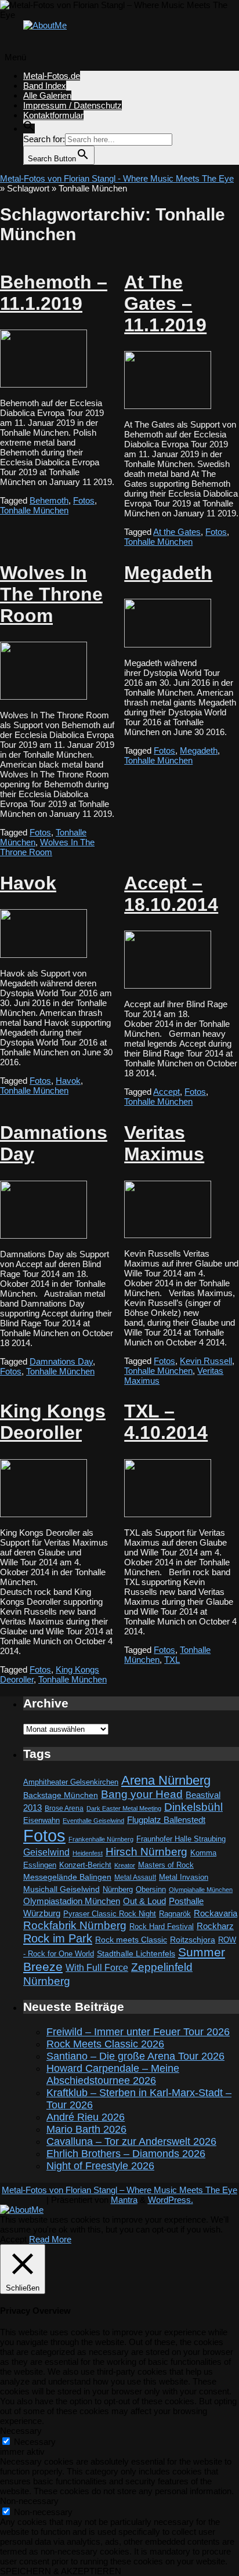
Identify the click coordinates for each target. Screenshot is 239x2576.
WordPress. (171, 2200)
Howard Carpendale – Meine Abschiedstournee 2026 (113, 2074)
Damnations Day (61, 1361)
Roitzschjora (193, 1940)
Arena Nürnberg (166, 1780)
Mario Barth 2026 (86, 2129)
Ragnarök (175, 1914)
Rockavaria (216, 1913)
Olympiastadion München (72, 1901)
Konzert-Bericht (85, 1865)
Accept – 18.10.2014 (171, 894)
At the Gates (177, 532)
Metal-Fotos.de (52, 76)
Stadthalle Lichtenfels (136, 1954)
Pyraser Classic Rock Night (110, 1914)
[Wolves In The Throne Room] (44, 697)
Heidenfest (88, 1853)
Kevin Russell (206, 1361)
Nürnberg (118, 1890)
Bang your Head (142, 1794)
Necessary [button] (21, 2431)
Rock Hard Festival (162, 1926)
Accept (166, 1092)
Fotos (84, 500)
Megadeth (168, 573)
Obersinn (151, 1889)
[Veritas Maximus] (168, 1235)
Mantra (124, 2200)
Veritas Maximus (164, 1143)
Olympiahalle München (201, 1890)
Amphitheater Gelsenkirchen (71, 1782)
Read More (50, 2239)
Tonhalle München (34, 510)
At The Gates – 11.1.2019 (165, 303)
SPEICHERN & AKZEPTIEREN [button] (61, 2571)
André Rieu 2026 (86, 2117)
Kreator (125, 1865)
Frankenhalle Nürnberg (101, 1839)
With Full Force (97, 1967)
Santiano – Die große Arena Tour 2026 (135, 2056)
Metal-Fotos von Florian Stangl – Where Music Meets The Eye (119, 2190)
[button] (29, 129)
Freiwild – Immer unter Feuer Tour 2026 (138, 2032)
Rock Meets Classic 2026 (105, 2044)
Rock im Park (58, 1938)
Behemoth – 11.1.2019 (54, 293)
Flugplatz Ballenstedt (166, 1820)
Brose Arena (64, 1808)
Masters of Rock (166, 1865)
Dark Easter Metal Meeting (124, 1808)
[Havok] (44, 955)
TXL (172, 1660)
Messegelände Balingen (67, 1877)
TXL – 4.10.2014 (166, 1422)
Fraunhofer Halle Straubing (181, 1839)
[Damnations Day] (44, 1235)
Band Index (45, 86)
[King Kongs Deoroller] (44, 1514)
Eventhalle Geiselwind (93, 1821)
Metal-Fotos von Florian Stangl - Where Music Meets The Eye (117, 178)
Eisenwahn (41, 1820)
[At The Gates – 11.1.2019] (168, 406)
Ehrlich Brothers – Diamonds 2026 (126, 2154)
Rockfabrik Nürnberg (75, 1925)
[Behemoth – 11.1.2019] (44, 384)
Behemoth (49, 500)
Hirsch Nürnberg (146, 1852)
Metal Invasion (184, 1877)
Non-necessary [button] (29, 2501)
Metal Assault (135, 1877)
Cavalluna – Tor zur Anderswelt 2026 (131, 2141)
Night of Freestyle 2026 (100, 2166)
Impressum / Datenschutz (73, 105)
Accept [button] (13, 2239)
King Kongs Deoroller (53, 1422)
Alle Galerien (47, 95)
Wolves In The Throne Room (51, 594)
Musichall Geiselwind (61, 1889)
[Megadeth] (168, 644)
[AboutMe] (45, 25)
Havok (28, 883)
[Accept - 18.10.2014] (168, 985)
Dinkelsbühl (193, 1807)
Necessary (35, 2442)
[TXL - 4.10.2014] (168, 1514)
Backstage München (61, 1795)
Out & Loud (144, 1901)
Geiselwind (46, 1852)
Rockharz (215, 1926)
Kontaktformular (53, 115)
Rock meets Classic (131, 1940)
